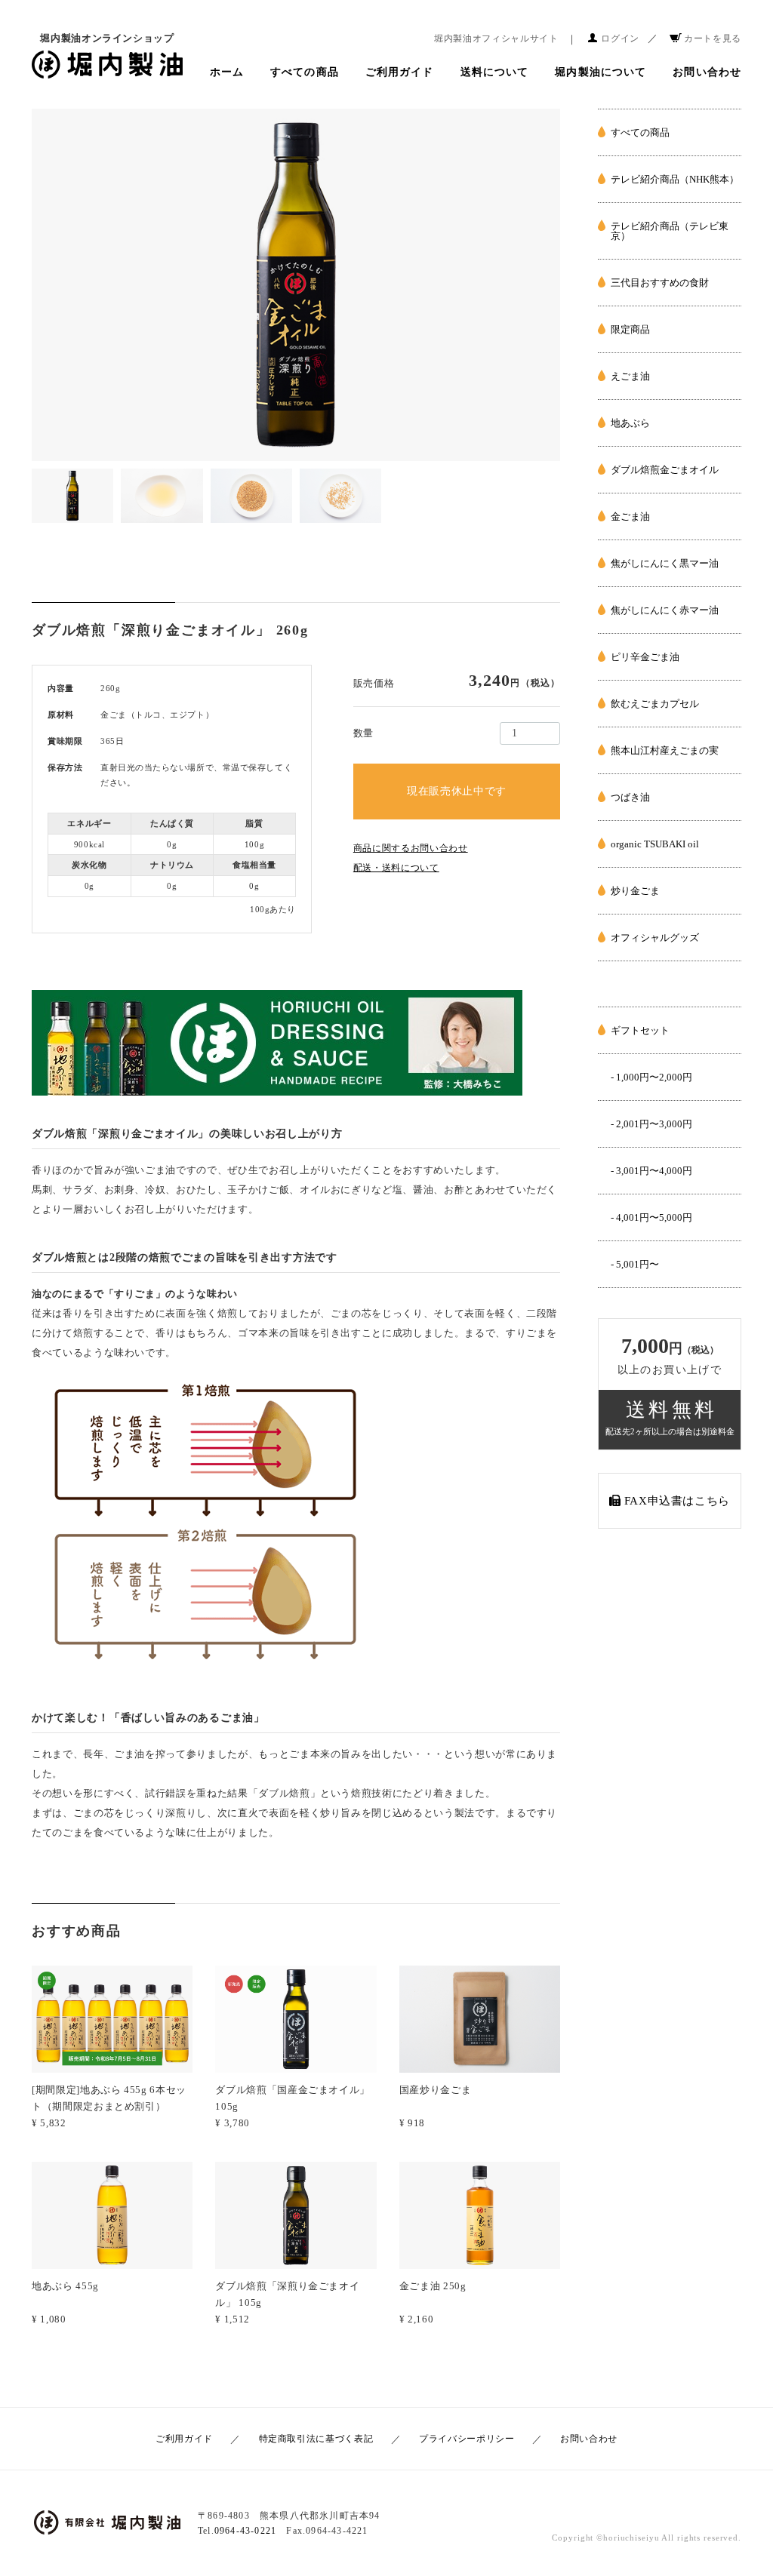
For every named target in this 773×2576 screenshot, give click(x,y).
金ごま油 (630, 516)
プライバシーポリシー (467, 2439)
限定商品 (630, 329)
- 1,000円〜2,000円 (651, 1077)
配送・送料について (396, 868)
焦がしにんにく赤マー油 (665, 610)
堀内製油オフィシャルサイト (496, 38)
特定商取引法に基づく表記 (316, 2439)
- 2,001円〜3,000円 (651, 1124)
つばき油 (630, 797)
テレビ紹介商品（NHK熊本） (675, 179)
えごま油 (630, 376)
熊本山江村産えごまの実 (665, 750)
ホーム (227, 72)
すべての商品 (305, 72)
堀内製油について (601, 72)
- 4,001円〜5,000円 (651, 1217)
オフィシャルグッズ (655, 938)
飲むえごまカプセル (655, 704)
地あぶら (630, 423)
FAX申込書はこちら (675, 1501)
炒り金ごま (635, 891)
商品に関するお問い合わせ (411, 848)
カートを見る (713, 38)
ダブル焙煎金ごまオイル (665, 470)
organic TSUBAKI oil (655, 844)
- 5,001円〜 (635, 1264)
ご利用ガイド (400, 72)
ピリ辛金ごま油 (645, 657)
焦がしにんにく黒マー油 (665, 563)
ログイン (620, 38)
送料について (495, 72)
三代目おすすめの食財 (660, 283)
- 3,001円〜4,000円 (651, 1171)
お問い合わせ (707, 72)
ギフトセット (640, 1030)
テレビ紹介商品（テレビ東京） (670, 231)
